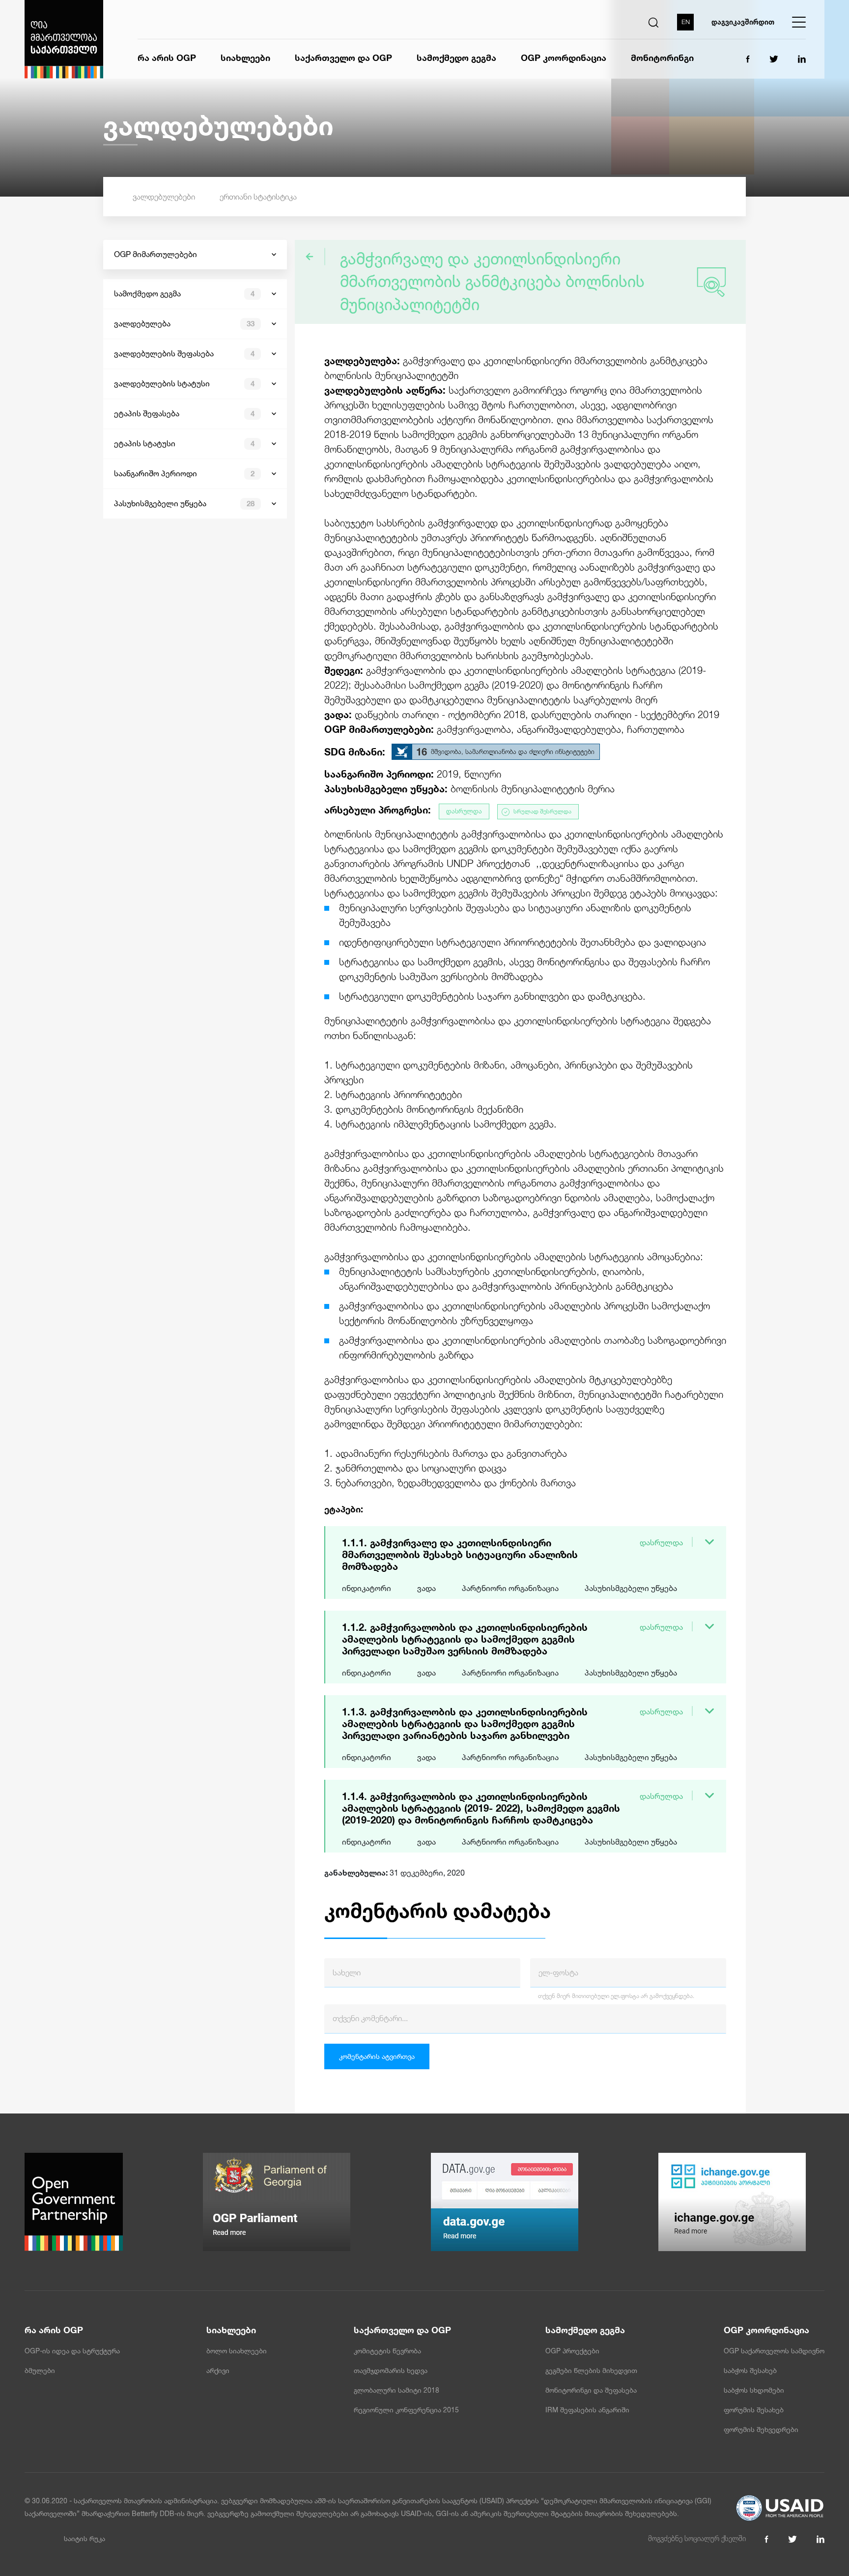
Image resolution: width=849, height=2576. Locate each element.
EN (686, 22)
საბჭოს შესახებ (750, 2371)
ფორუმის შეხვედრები (761, 2430)
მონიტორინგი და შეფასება (591, 2390)
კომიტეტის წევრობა (387, 2351)
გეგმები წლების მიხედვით (591, 2371)
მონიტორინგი (662, 58)
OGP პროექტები (572, 2351)
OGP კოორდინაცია (564, 58)
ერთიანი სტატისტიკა (258, 197)
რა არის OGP (167, 58)
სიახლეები (245, 58)
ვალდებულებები (164, 197)
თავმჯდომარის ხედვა (391, 2371)
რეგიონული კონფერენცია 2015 (406, 2410)
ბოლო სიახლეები (237, 2351)
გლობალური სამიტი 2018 (396, 2390)
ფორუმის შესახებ (754, 2410)
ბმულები (40, 2371)
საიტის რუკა (85, 2539)
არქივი (218, 2371)
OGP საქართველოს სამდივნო (774, 2351)
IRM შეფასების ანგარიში (587, 2410)
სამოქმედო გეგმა (456, 58)
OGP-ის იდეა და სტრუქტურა (72, 2351)
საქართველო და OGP (343, 58)
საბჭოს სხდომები (754, 2390)
